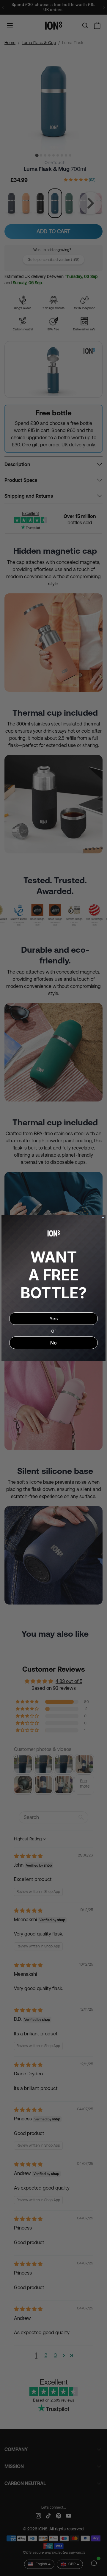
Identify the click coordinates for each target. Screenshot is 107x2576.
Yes (53, 1319)
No (53, 1343)
